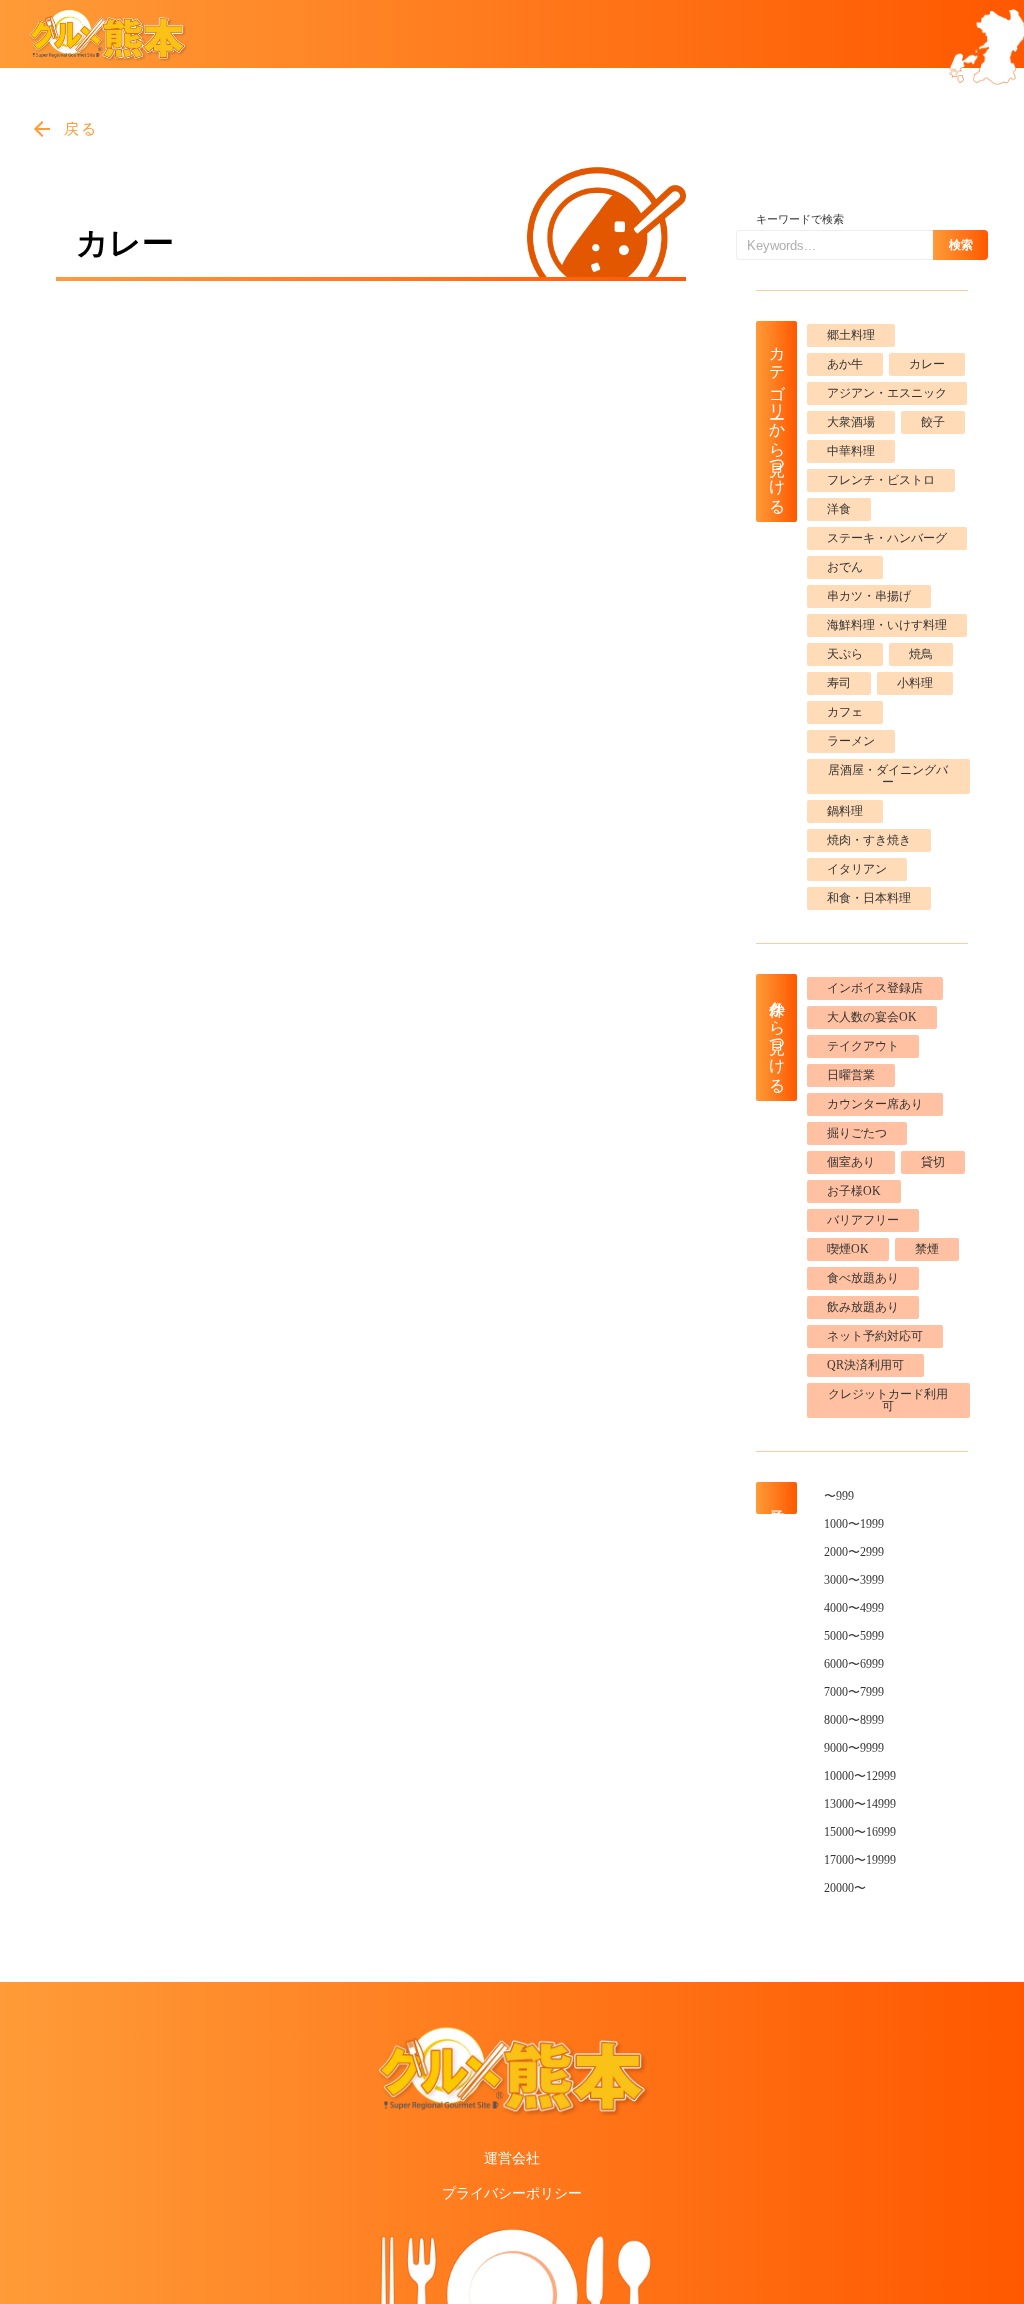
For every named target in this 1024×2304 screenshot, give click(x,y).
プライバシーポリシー (512, 2193)
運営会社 (512, 2158)
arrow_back (42, 129)
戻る (81, 129)
